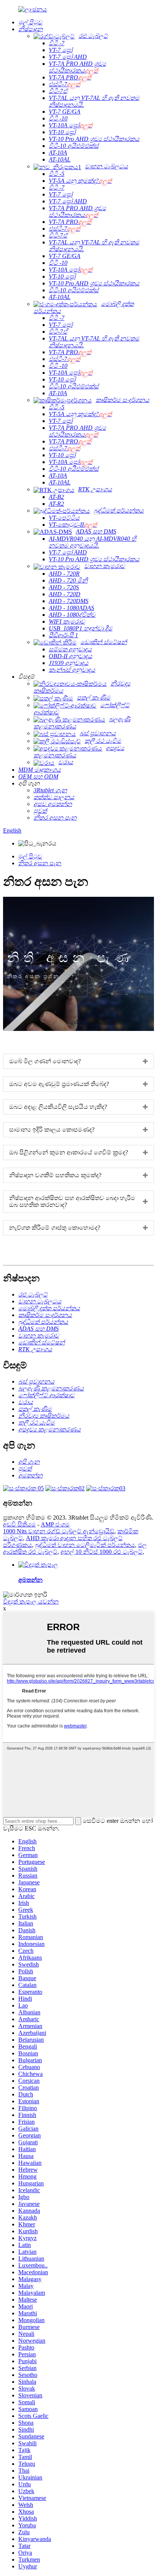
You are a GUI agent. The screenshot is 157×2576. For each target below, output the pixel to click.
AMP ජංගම (55, 1524)
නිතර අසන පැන (40, 863)
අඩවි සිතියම (19, 1524)
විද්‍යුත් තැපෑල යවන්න (31, 1601)
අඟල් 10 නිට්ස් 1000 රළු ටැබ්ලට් (102, 1552)
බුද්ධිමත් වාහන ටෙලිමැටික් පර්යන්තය (85, 1545)
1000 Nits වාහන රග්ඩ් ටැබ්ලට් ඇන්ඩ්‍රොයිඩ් (59, 1531)
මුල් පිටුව (30, 856)
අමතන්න (30, 1580)
